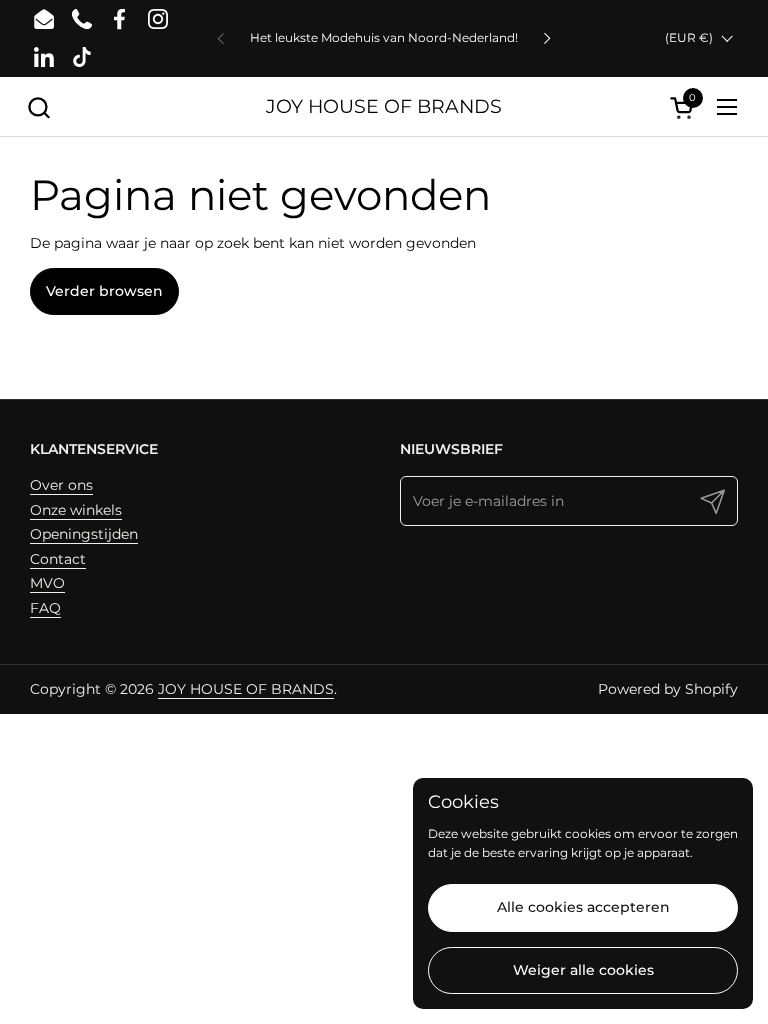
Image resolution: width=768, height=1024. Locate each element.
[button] (38, 107)
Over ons (61, 485)
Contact (58, 559)
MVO (47, 583)
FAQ (45, 608)
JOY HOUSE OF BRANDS (384, 106)
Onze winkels (76, 510)
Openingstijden (84, 534)
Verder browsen (104, 291)
